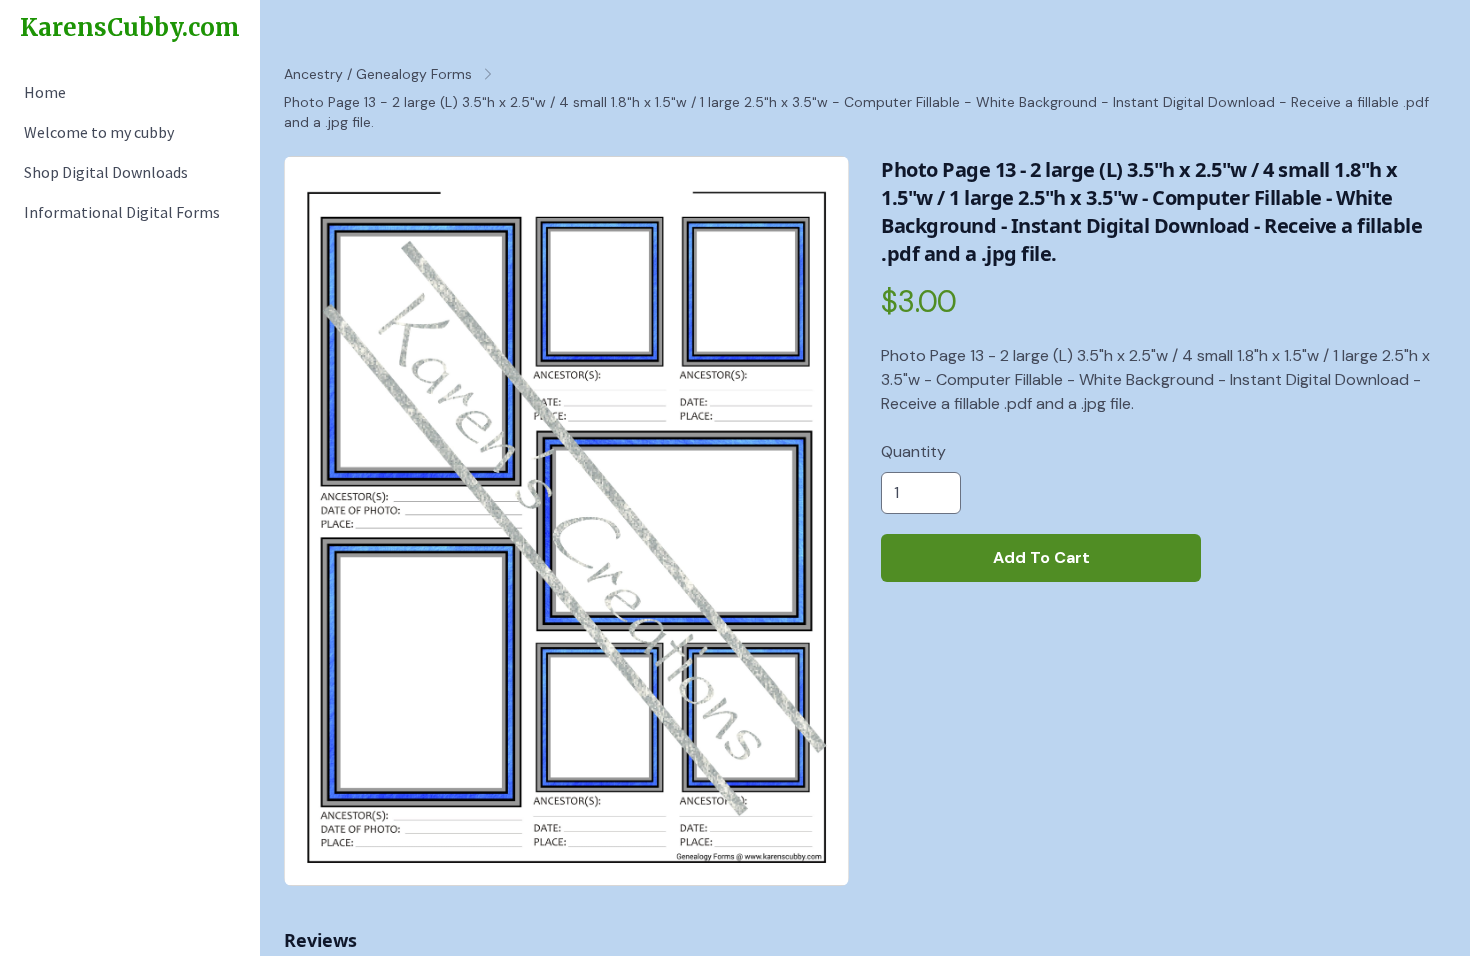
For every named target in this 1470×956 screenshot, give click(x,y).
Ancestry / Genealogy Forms (378, 74)
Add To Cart (1041, 557)
